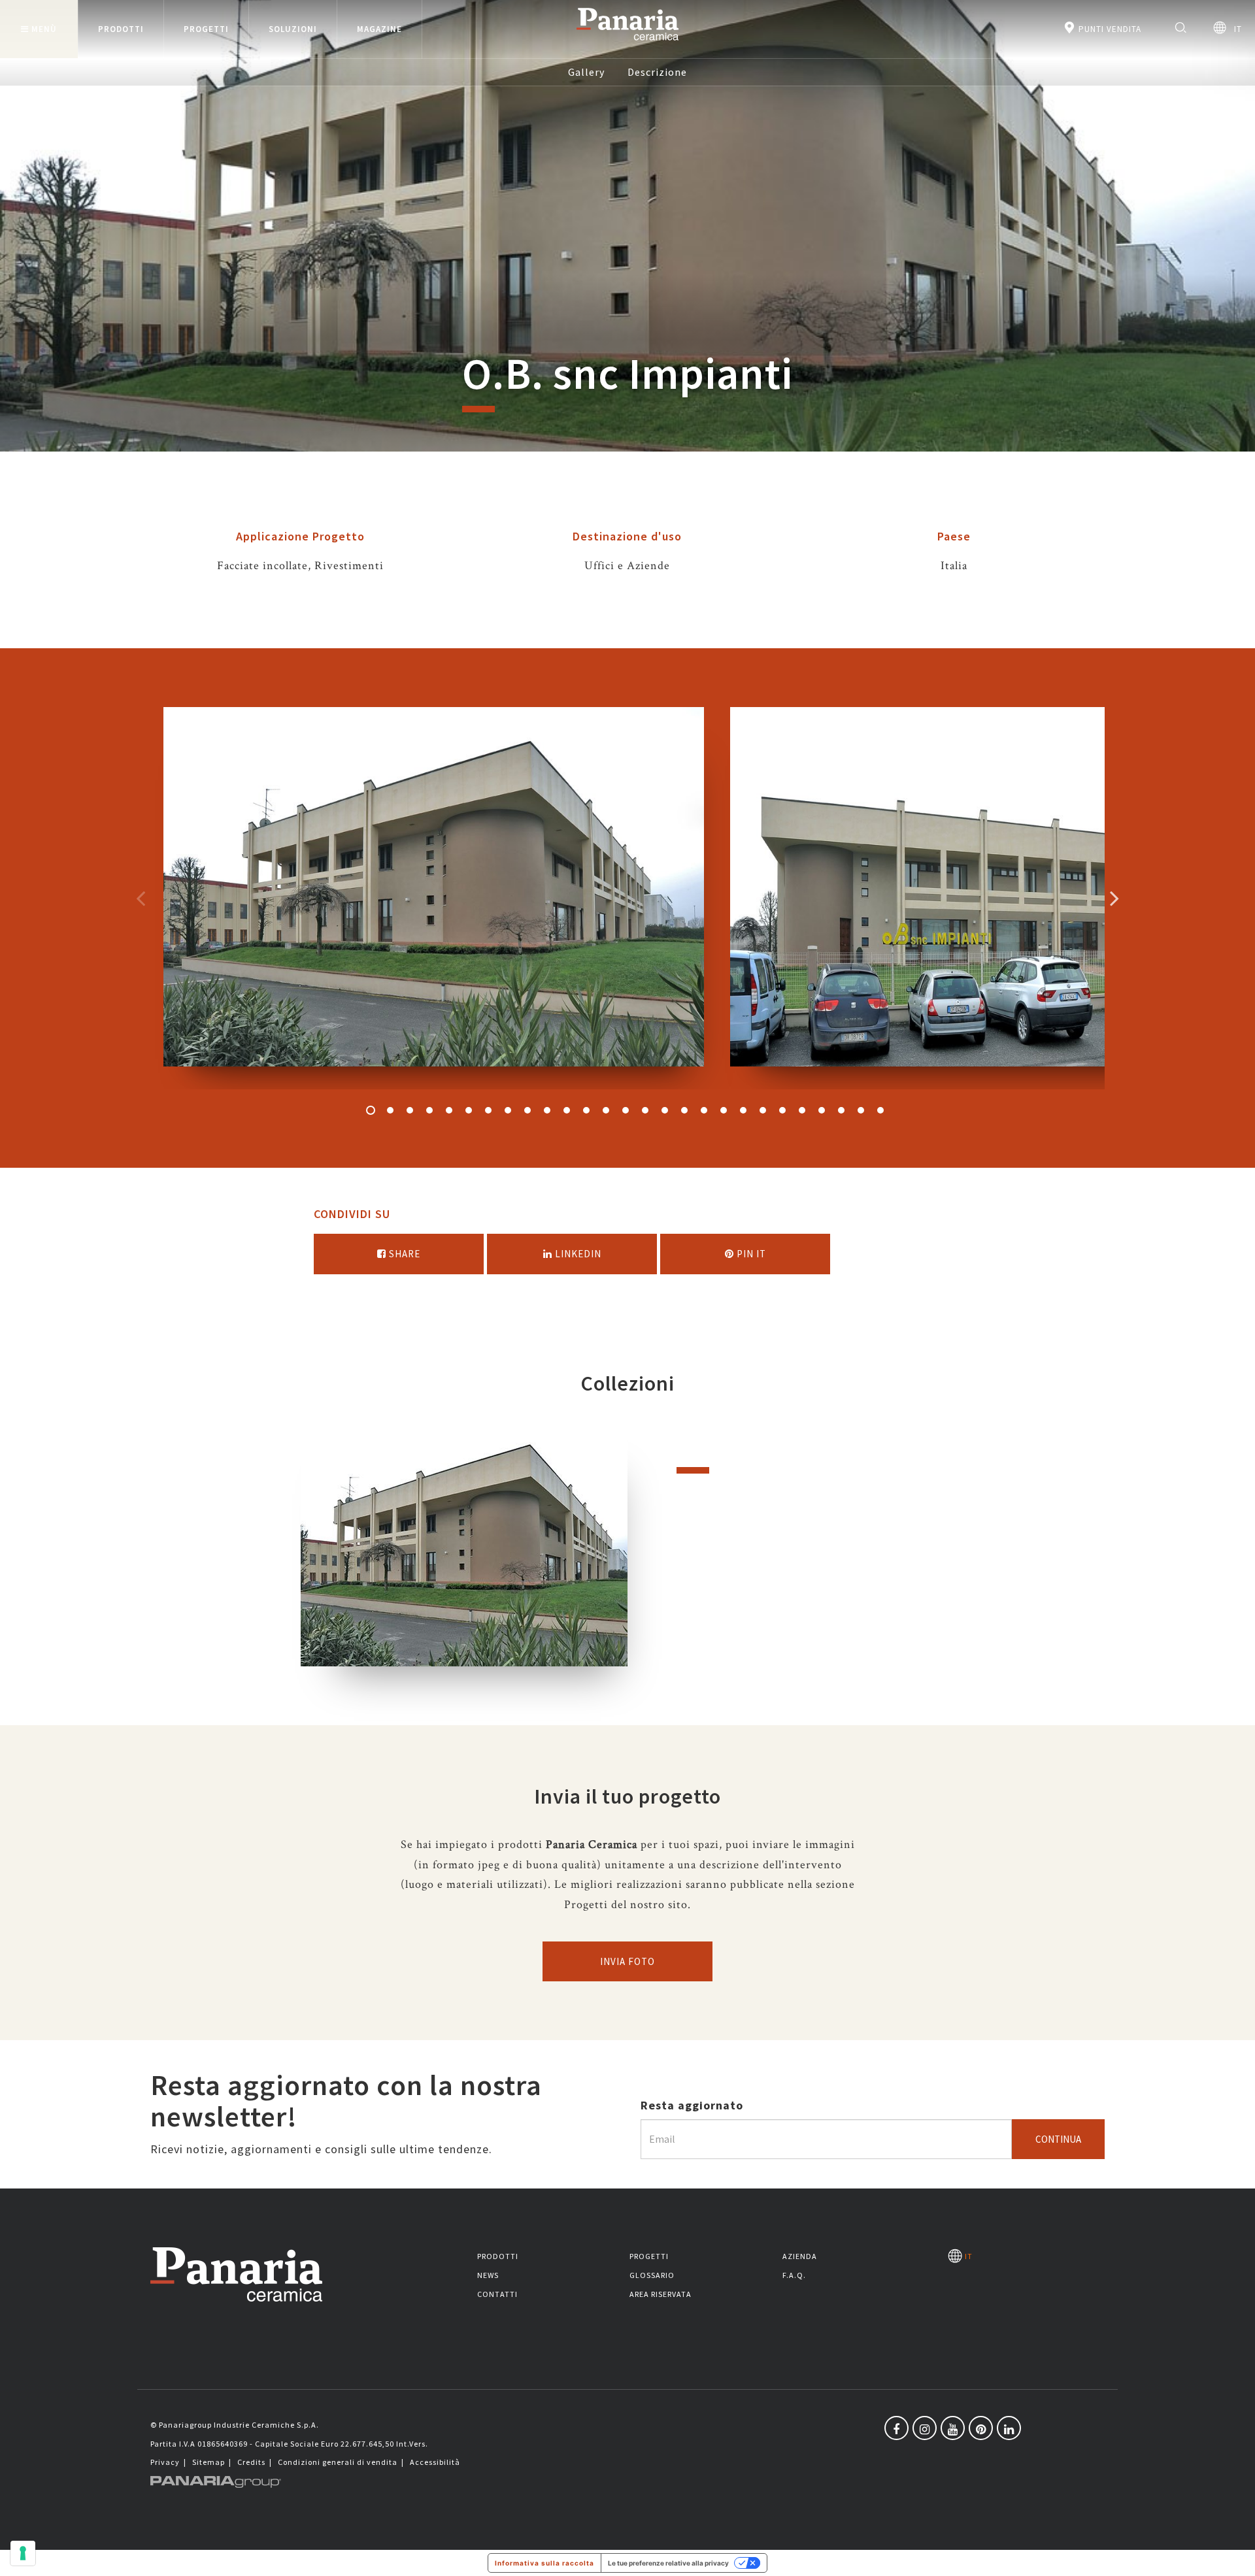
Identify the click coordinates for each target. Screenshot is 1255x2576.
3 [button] (410, 1110)
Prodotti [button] (121, 29)
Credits (251, 2462)
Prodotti (498, 2256)
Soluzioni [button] (293, 29)
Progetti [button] (206, 29)
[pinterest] (981, 2428)
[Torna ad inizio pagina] (1235, 2556)
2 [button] (390, 1110)
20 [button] (743, 1110)
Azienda (800, 2256)
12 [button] (586, 1110)
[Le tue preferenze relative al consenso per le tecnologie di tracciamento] (23, 2553)
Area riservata (661, 2294)
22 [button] (782, 1110)
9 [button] (527, 1110)
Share (403, 1254)
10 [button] (547, 1110)
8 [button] (508, 1110)
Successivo (1114, 898)
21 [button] (763, 1110)
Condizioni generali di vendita (338, 2462)
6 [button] (469, 1110)
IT (1234, 29)
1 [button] (371, 1110)
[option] (434, 898)
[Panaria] (627, 43)
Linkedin (577, 1254)
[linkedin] (1009, 2428)
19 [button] (724, 1110)
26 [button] (861, 1110)
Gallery (586, 72)
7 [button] (488, 1110)
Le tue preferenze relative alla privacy (668, 2563)
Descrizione (657, 72)
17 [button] (684, 1110)
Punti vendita (1109, 29)
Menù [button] (44, 29)
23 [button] (802, 1110)
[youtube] (953, 2428)
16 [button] (665, 1110)
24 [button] (822, 1110)
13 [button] (606, 1110)
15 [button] (645, 1110)
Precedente (141, 898)
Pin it (750, 1254)
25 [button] (841, 1110)
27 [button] (880, 1110)
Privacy (165, 2462)
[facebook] (896, 2428)
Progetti (649, 2256)
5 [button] (449, 1110)
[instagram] (925, 2428)
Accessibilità (435, 2462)
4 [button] (429, 1110)
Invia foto (627, 1961)
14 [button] (626, 1110)
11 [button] (567, 1110)
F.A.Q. (794, 2275)
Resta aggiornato (692, 2105)
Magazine (379, 29)
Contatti (497, 2294)
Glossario (652, 2275)
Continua (1058, 2139)
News (488, 2275)
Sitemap (209, 2462)
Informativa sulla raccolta (544, 2563)
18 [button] (704, 1110)
